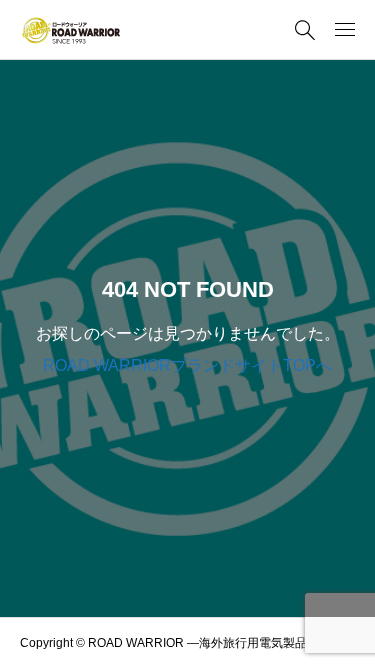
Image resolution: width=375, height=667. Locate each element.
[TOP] (350, 642)
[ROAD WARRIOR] (70, 30)
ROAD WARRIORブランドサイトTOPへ (187, 365)
